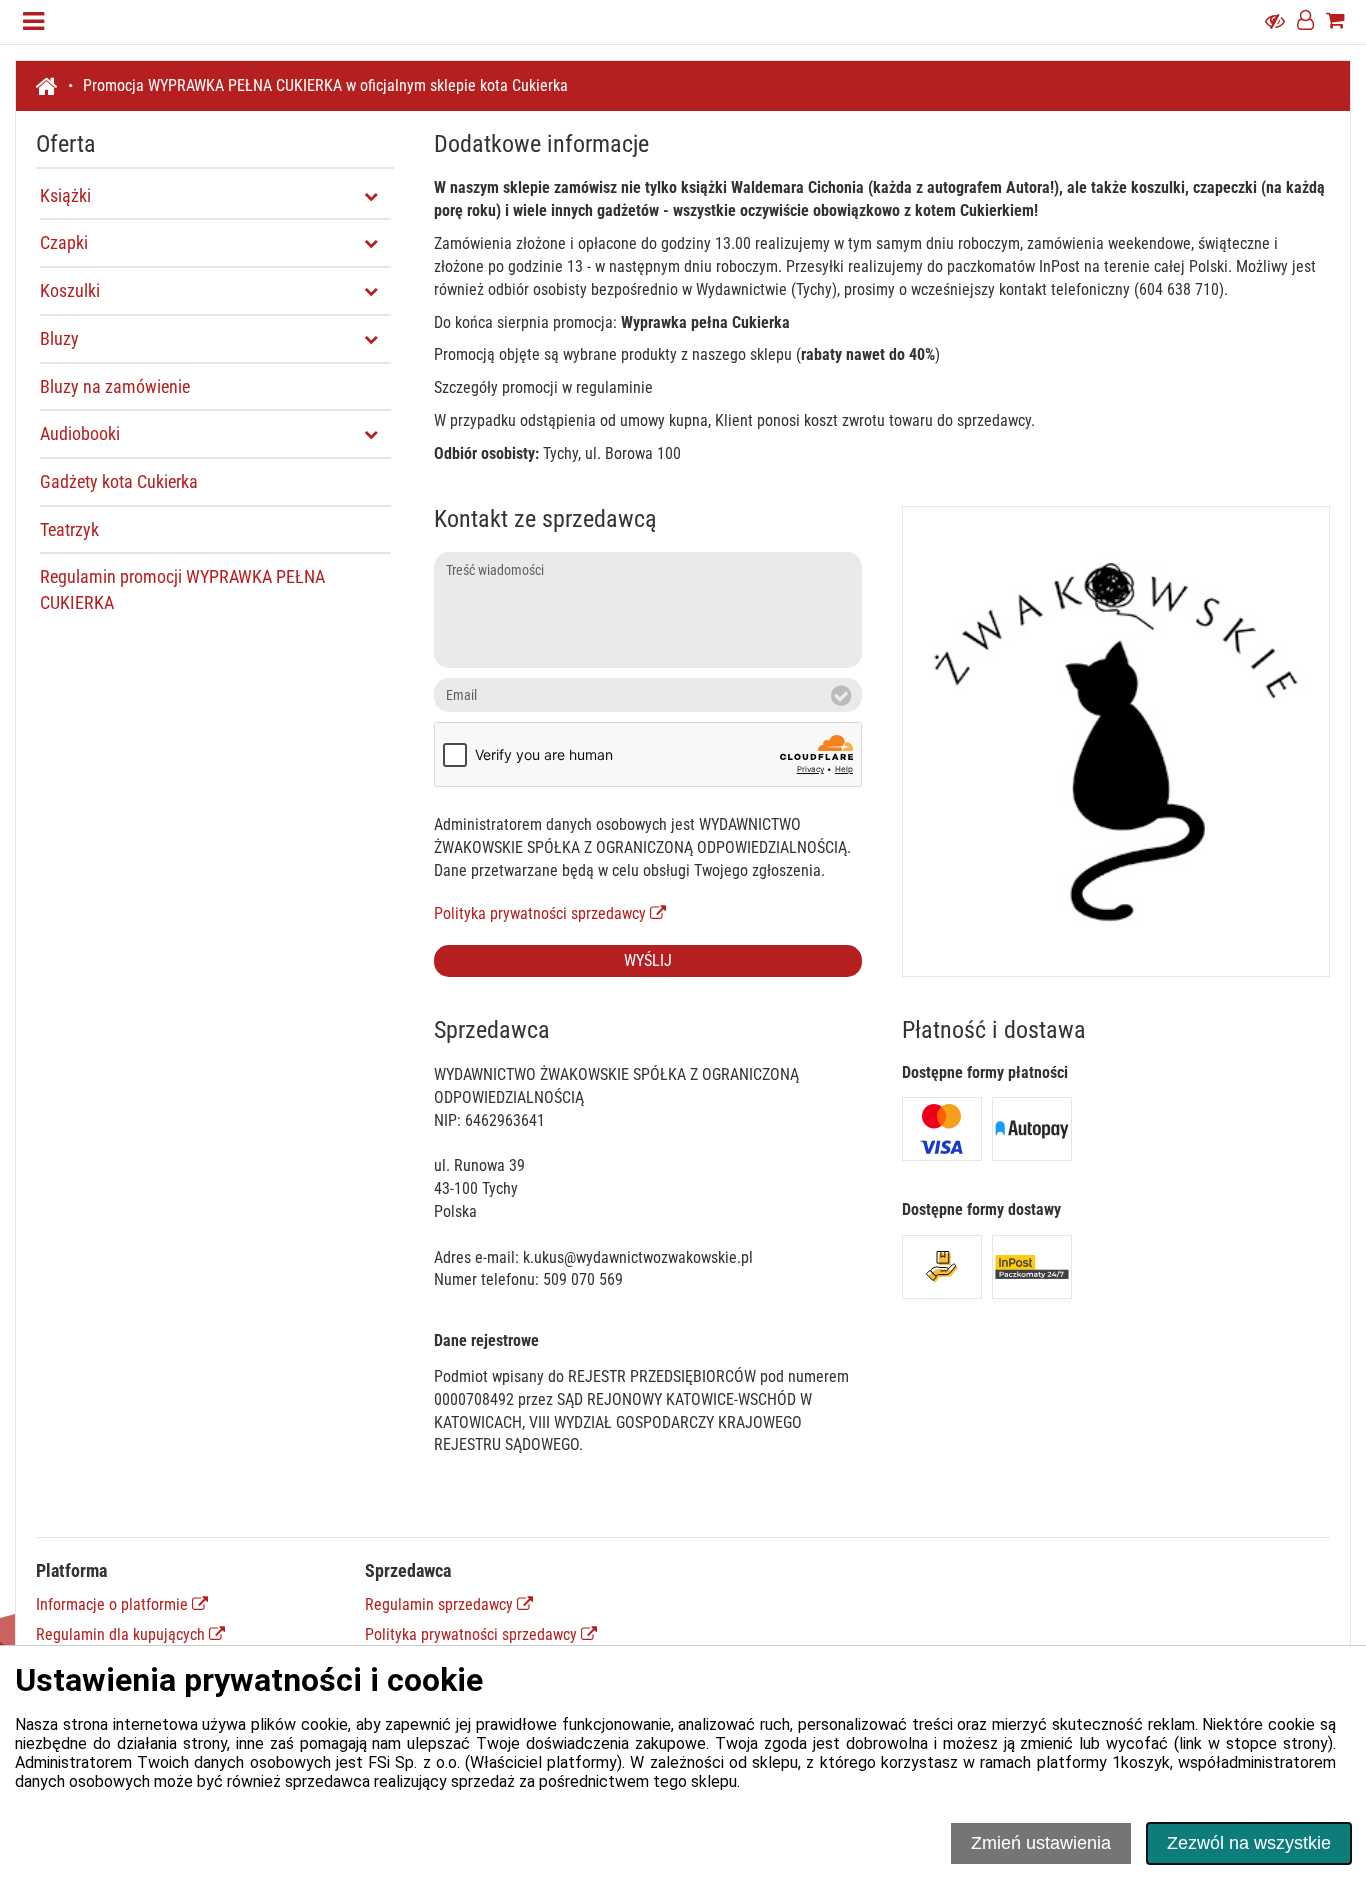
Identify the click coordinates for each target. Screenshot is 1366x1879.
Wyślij (648, 960)
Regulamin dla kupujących (122, 1634)
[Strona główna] (54, 86)
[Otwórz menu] (33, 22)
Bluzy (59, 338)
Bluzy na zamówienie (115, 386)
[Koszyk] (1335, 22)
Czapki (64, 243)
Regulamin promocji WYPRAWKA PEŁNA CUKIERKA (182, 590)
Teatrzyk (69, 529)
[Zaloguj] (1305, 22)
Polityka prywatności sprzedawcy (542, 913)
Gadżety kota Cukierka (119, 481)
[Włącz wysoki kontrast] (1275, 22)
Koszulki (70, 290)
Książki (65, 195)
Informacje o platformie (114, 1604)
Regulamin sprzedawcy (441, 1604)
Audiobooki (80, 433)
